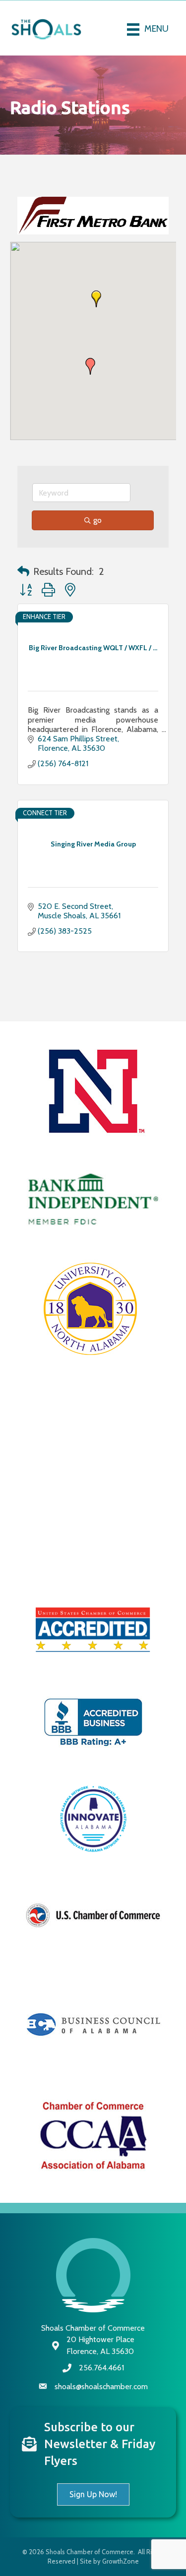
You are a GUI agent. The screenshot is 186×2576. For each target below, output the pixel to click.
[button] (96, 321)
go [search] (97, 541)
